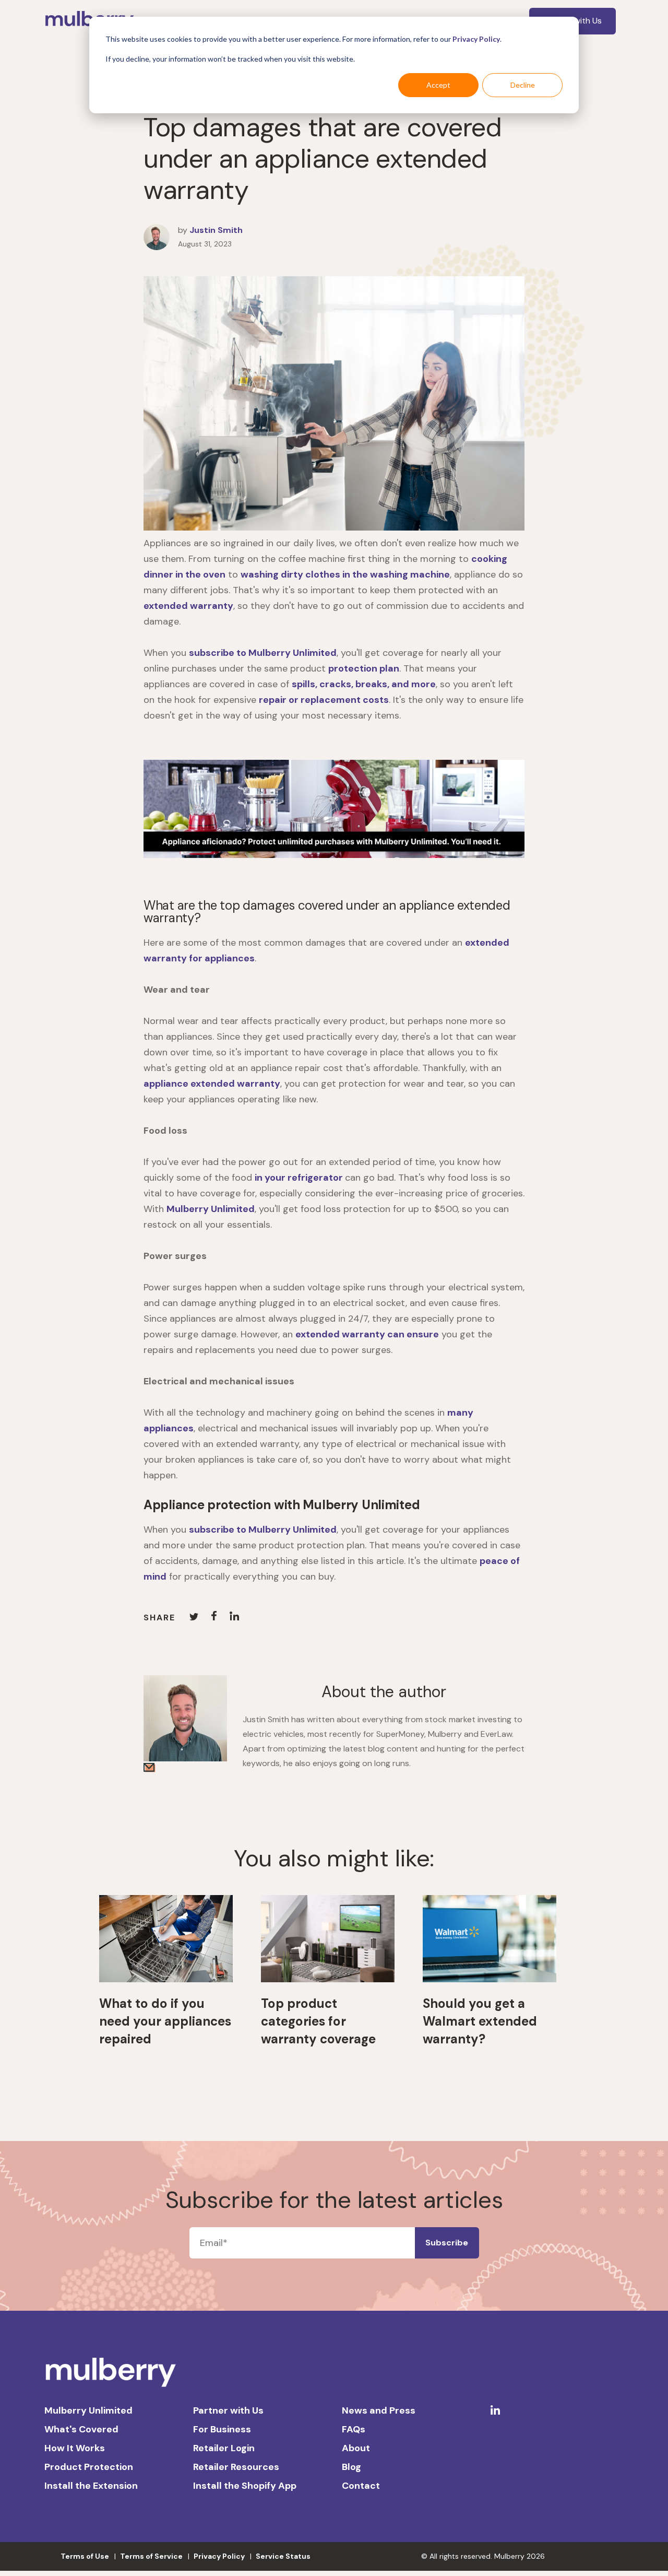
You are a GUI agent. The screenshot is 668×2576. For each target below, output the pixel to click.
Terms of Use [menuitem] (85, 2556)
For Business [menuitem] (222, 2429)
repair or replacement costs (324, 700)
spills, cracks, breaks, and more (364, 684)
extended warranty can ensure (367, 1334)
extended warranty (188, 606)
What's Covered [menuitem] (81, 2429)
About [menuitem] (356, 2448)
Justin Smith (216, 230)
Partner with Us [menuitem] (228, 2410)
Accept (438, 85)
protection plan (364, 668)
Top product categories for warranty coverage (318, 2021)
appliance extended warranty (212, 1084)
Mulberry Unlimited (211, 1209)
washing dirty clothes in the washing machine (345, 574)
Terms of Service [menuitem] (151, 2556)
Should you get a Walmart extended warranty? (480, 2021)
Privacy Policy (476, 39)
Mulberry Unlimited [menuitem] (88, 2410)
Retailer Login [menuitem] (224, 2448)
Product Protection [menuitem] (89, 2467)
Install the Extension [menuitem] (91, 2486)
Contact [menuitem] (361, 2486)
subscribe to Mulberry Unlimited (263, 653)
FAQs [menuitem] (354, 2429)
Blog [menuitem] (351, 2467)
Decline (523, 85)
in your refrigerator (300, 1178)
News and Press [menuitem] (379, 2410)
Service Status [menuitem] (283, 2556)
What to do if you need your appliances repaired (165, 2021)
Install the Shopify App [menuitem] (245, 2486)
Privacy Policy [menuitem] (219, 2556)
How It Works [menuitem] (75, 2448)
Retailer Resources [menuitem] (236, 2467)
